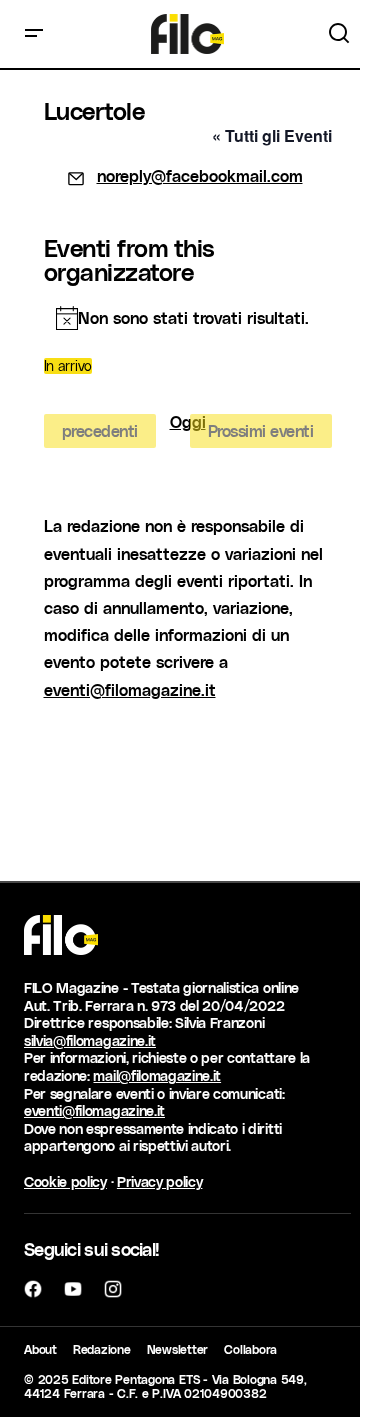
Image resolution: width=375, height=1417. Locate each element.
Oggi (188, 422)
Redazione (102, 1349)
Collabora (250, 1349)
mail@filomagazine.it (157, 1075)
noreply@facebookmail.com (200, 175)
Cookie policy (65, 1181)
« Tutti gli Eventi (272, 135)
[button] (34, 34)
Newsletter (178, 1349)
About (40, 1349)
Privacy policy (160, 1181)
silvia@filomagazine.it (90, 1040)
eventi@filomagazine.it (130, 689)
